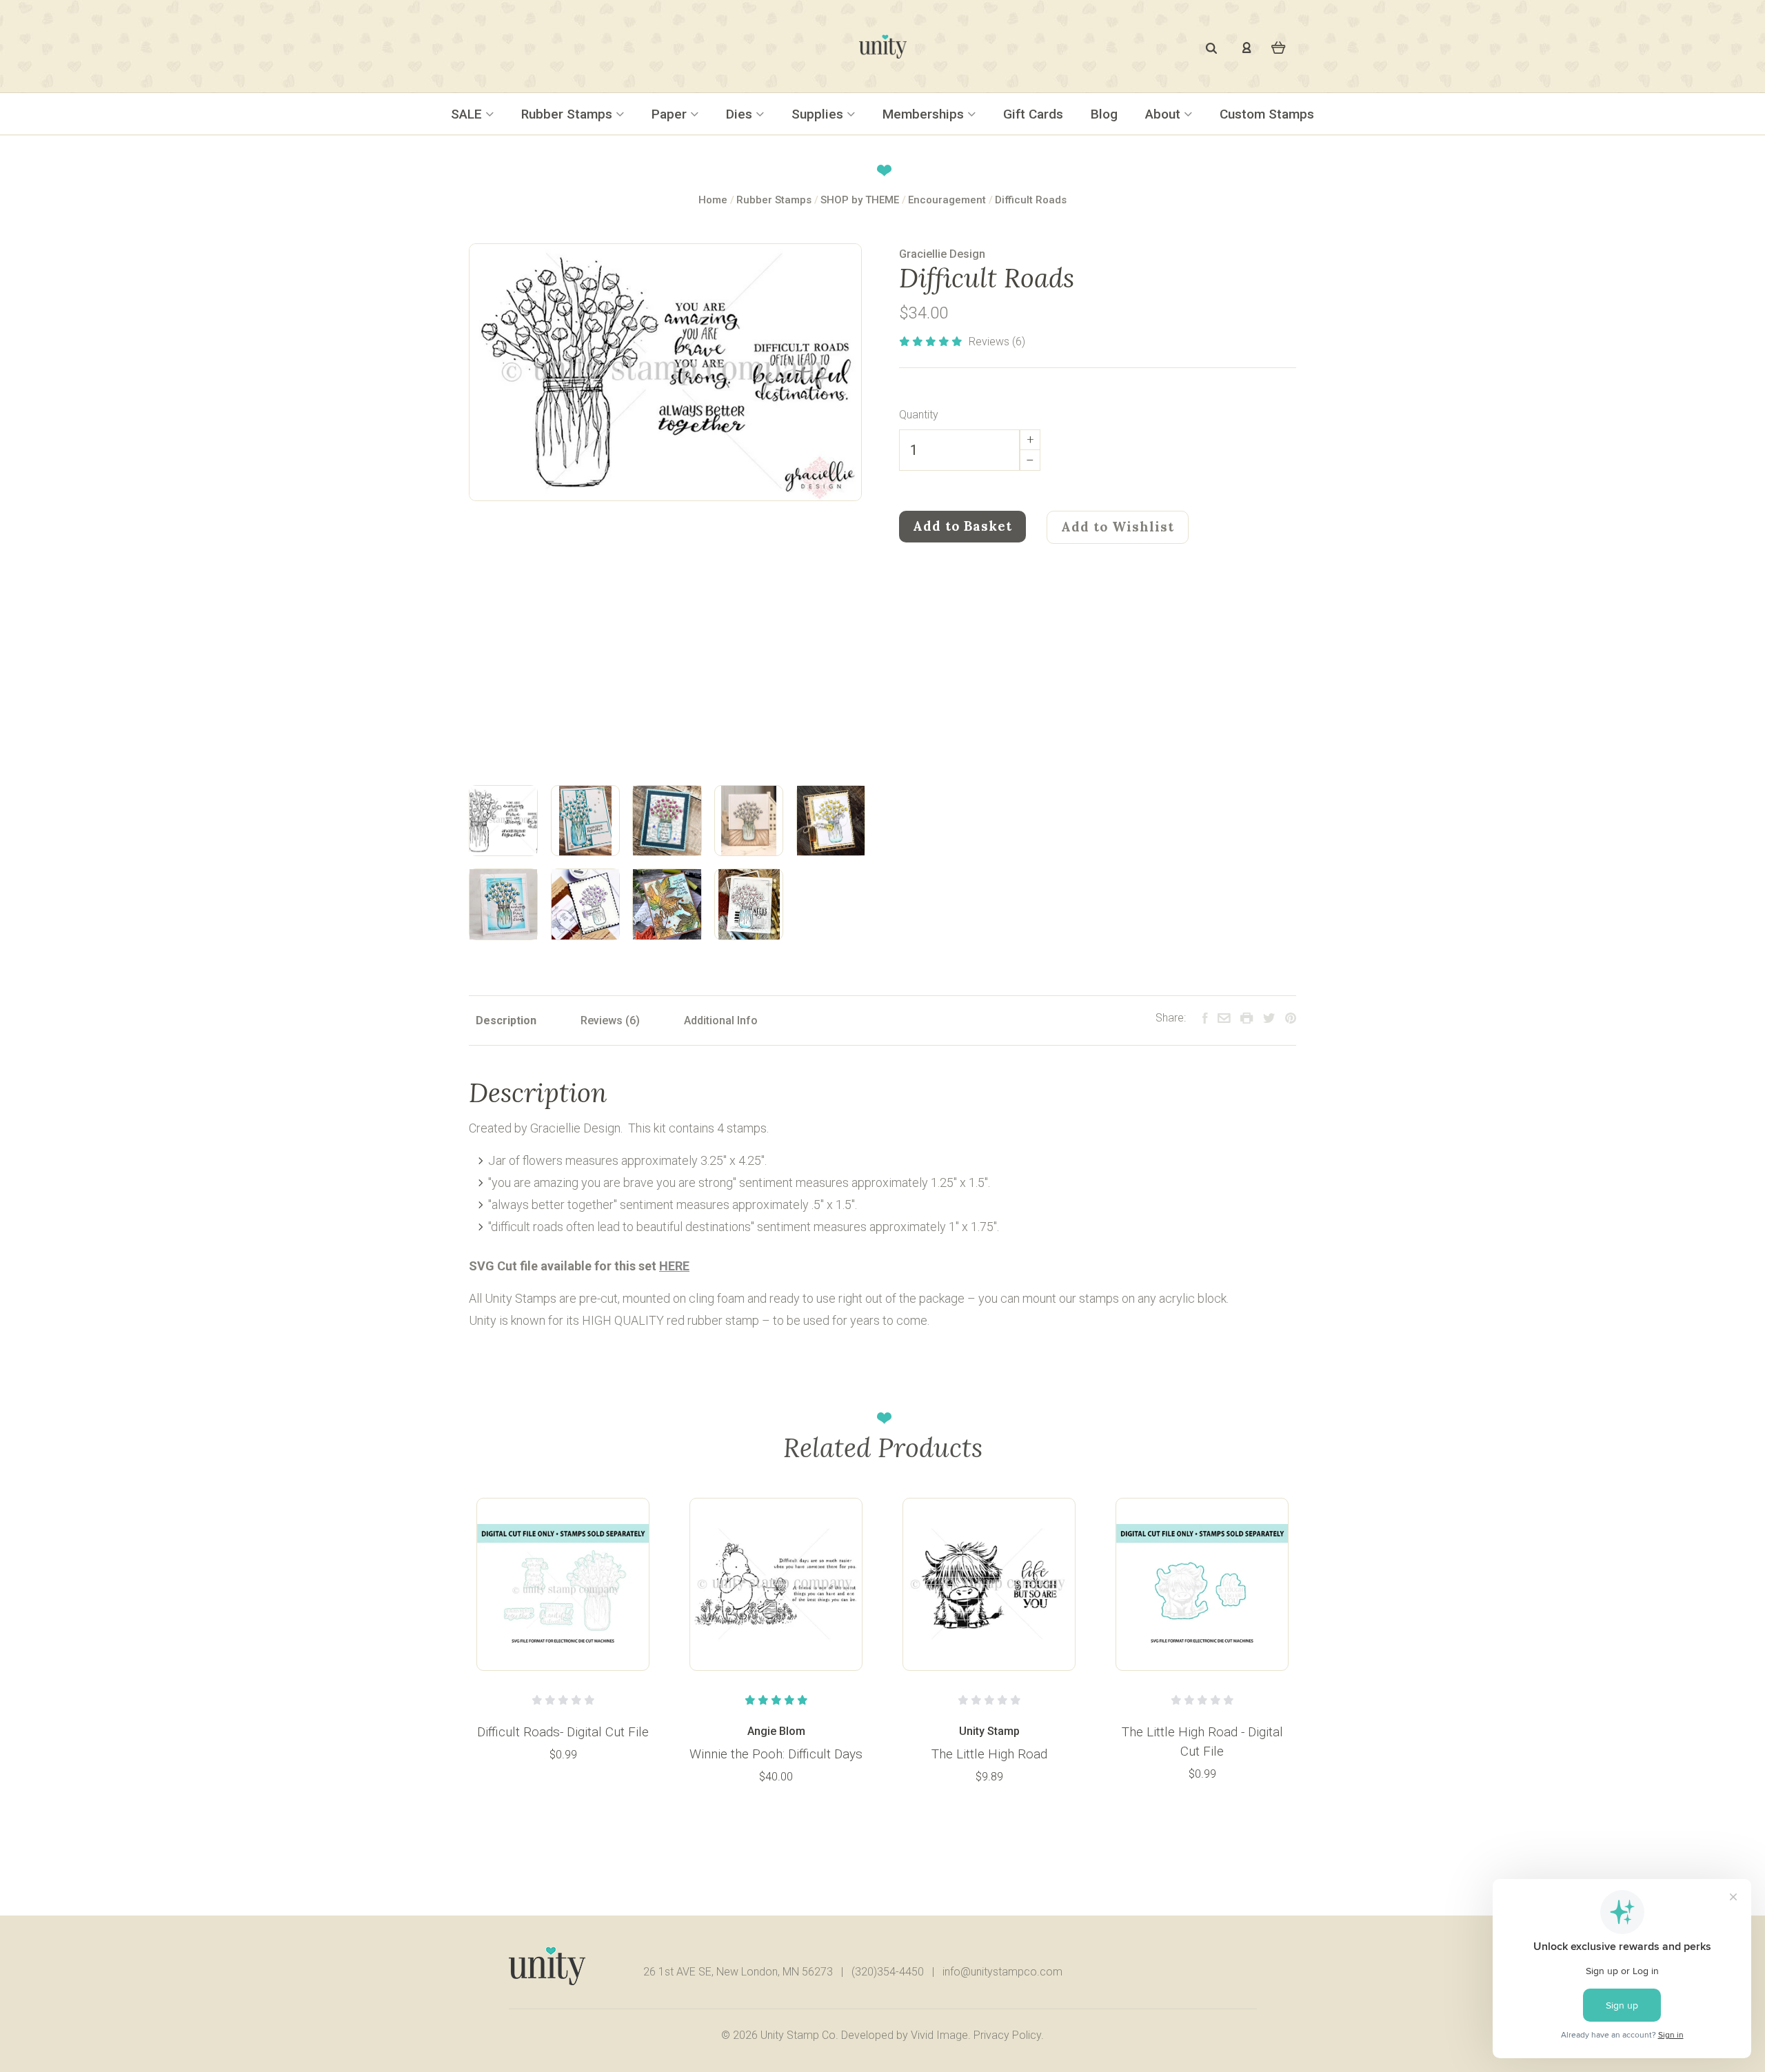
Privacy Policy (1007, 2035)
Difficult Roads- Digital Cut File (563, 1732)
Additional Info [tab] (721, 1020)
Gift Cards (1033, 114)
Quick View (563, 1583)
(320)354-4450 (888, 1972)
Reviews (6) (997, 342)
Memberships (925, 114)
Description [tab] (506, 1020)
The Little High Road (989, 1754)
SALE (468, 114)
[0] (1279, 47)
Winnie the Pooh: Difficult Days (776, 1754)
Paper (671, 114)
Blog (1104, 114)
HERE (674, 1266)
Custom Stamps (1267, 114)
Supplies (819, 114)
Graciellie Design (942, 254)
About (1164, 114)
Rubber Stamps (568, 114)
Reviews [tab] (603, 1020)
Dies (741, 114)
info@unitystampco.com (1002, 1972)
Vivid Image (939, 2035)
